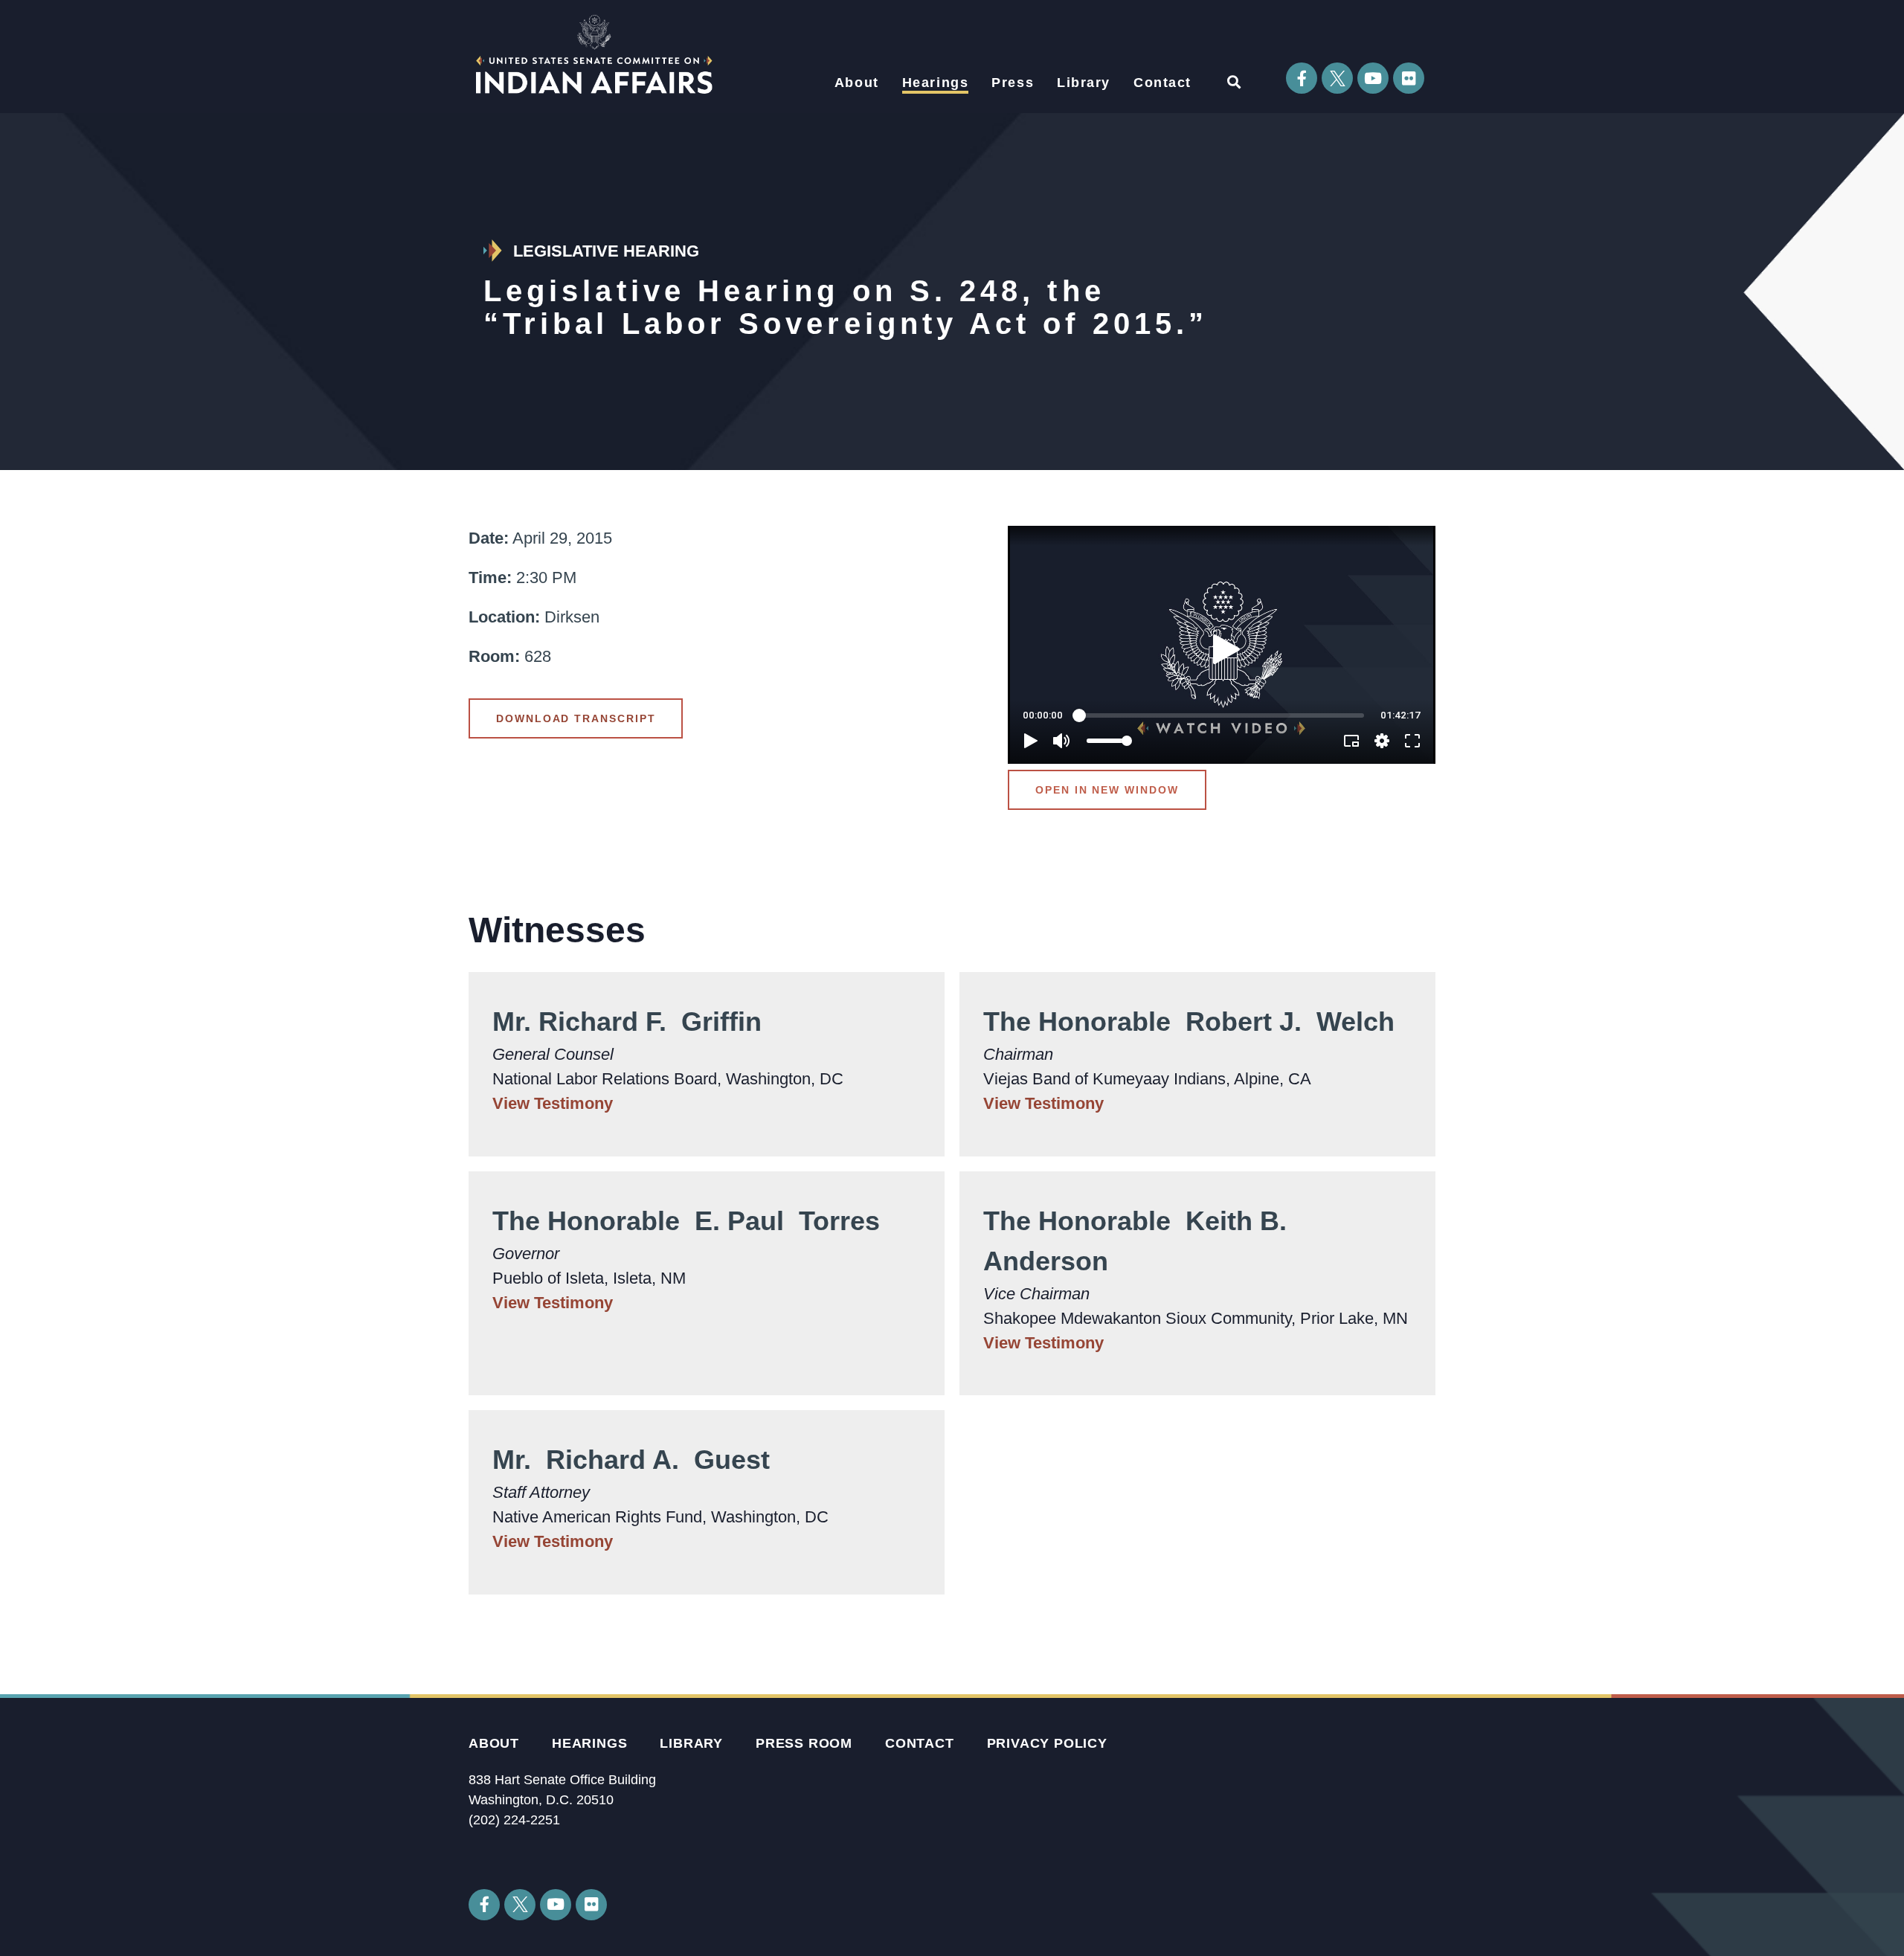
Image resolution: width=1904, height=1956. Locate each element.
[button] (1234, 81)
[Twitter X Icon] (1337, 78)
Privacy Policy (1047, 1743)
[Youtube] (1373, 78)
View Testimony (553, 1103)
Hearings (936, 83)
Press (1013, 83)
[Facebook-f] (1302, 78)
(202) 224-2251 (514, 1820)
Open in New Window (1107, 790)
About (857, 83)
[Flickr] (1409, 78)
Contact (1162, 83)
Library (1084, 83)
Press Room (804, 1743)
